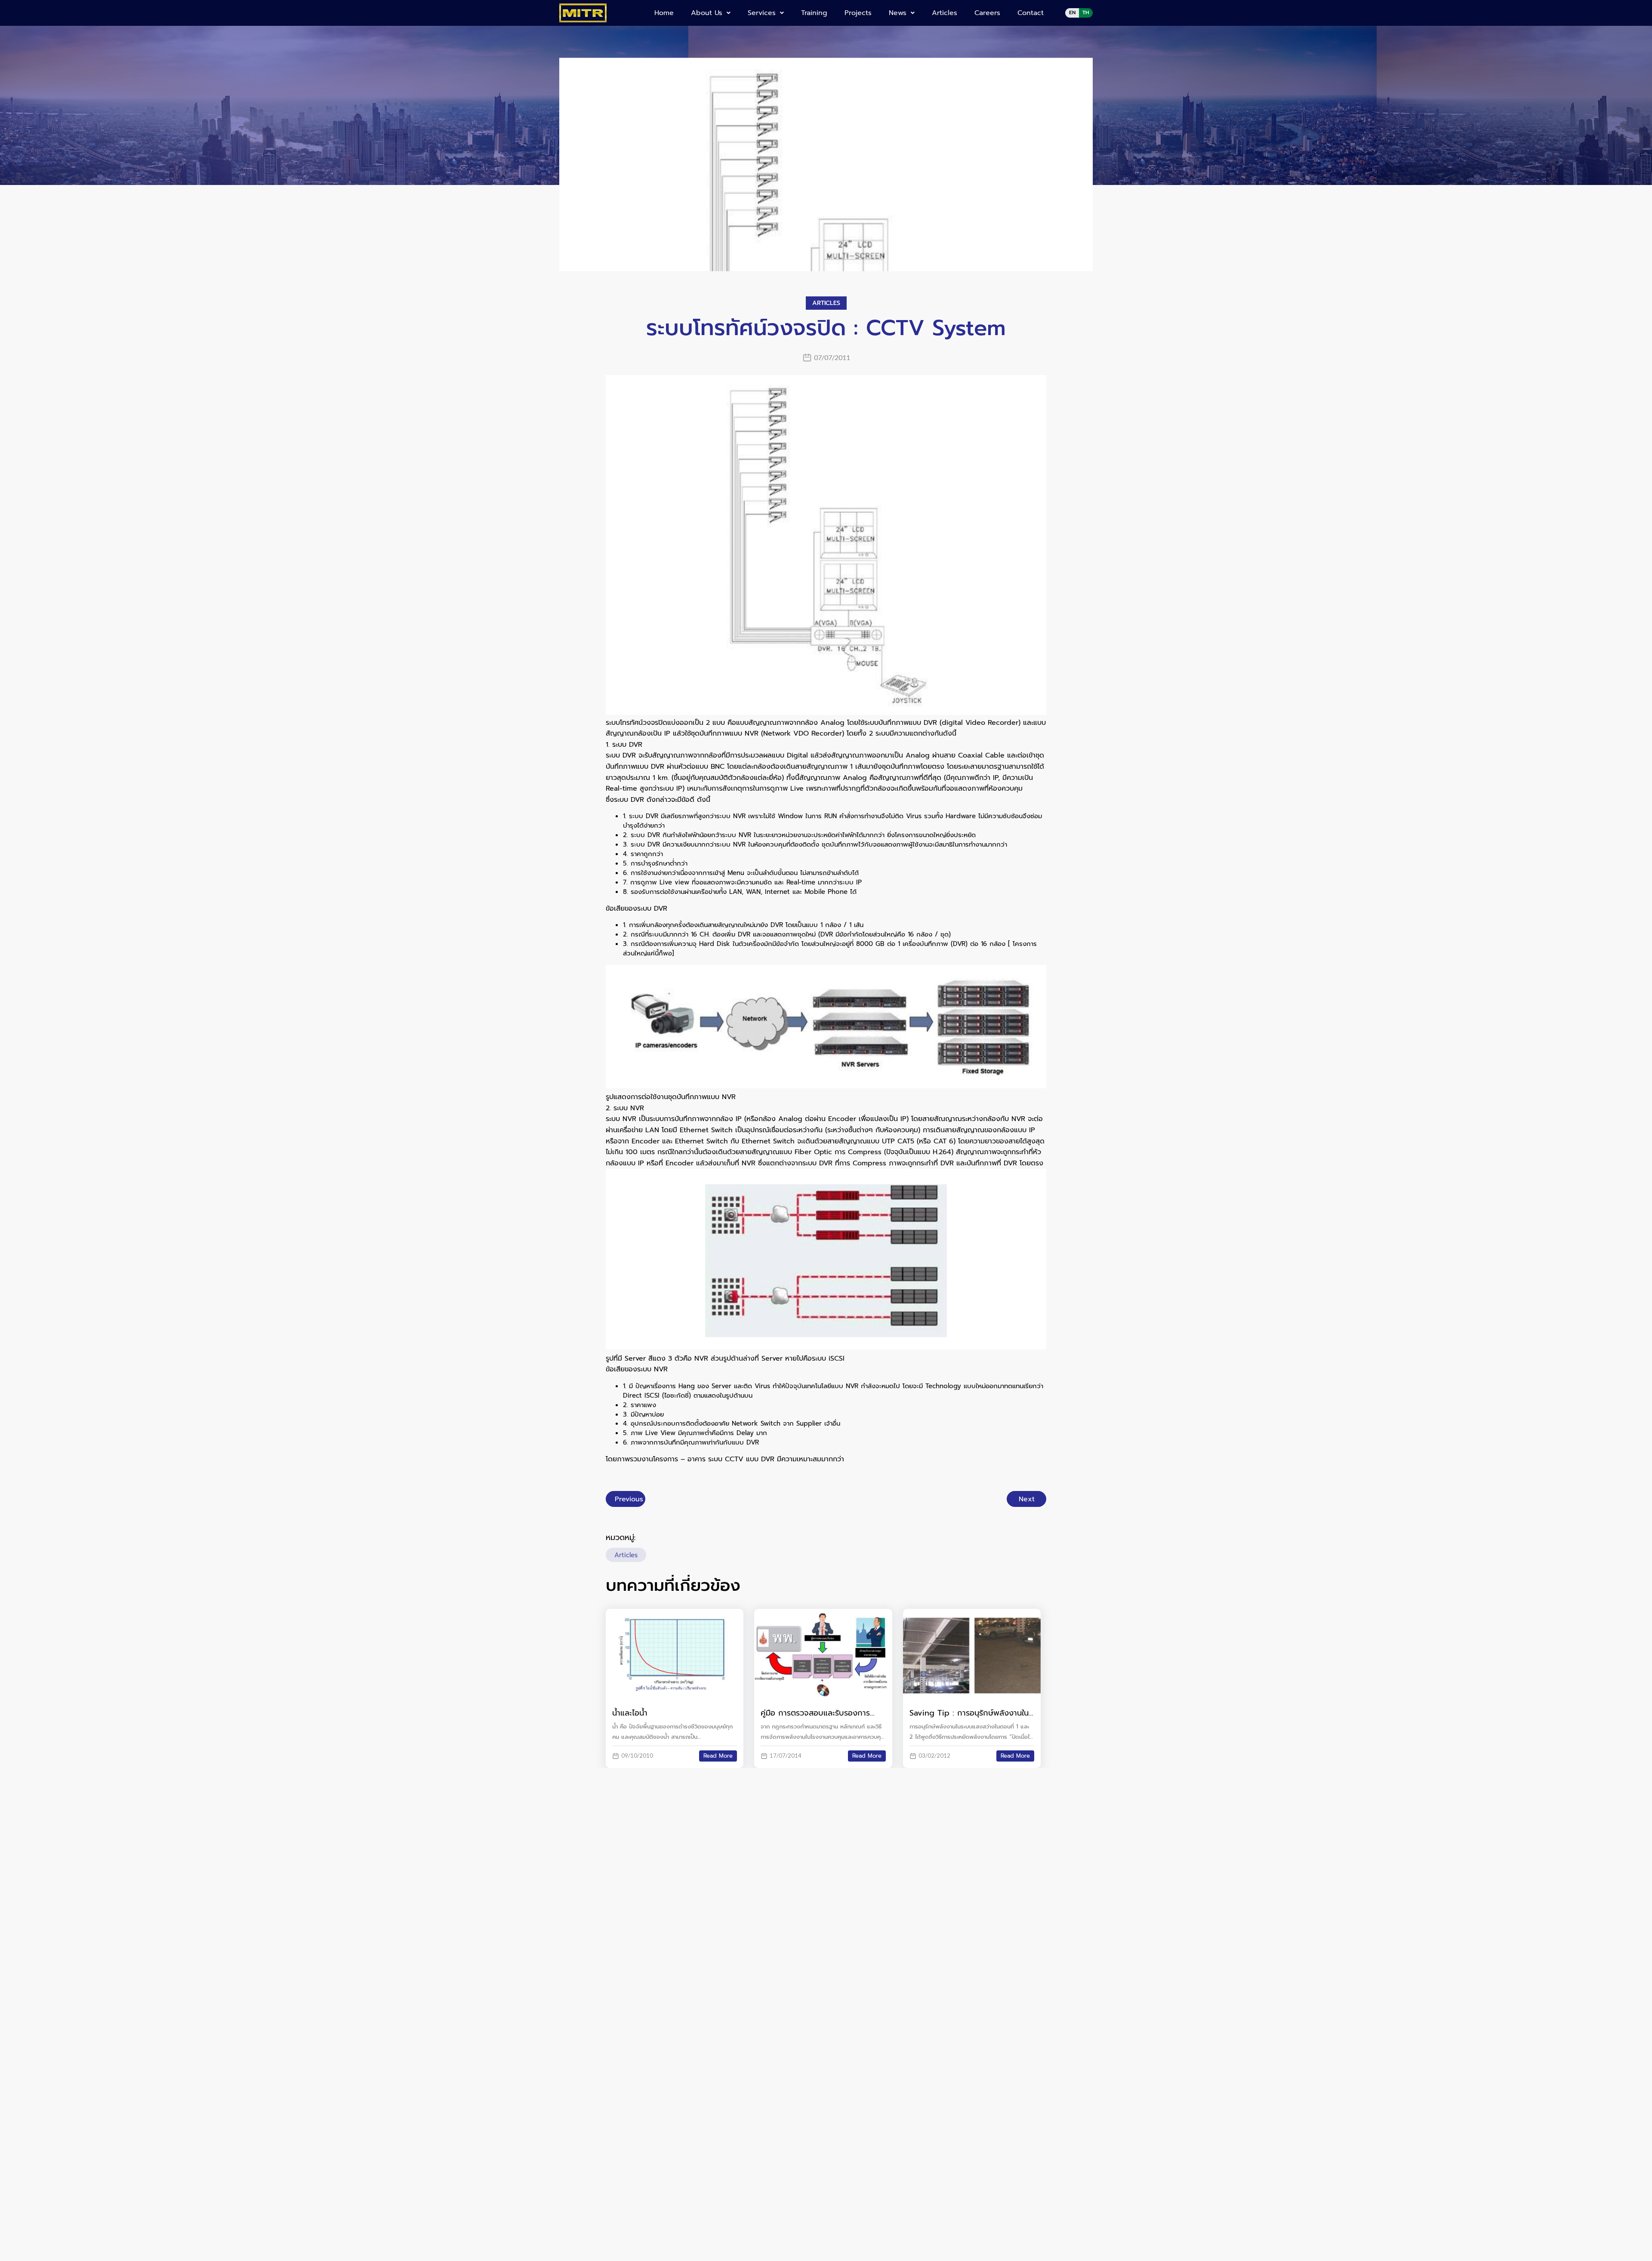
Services (762, 13)
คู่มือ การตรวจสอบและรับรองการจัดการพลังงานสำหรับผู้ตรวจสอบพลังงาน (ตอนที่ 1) (816, 1713)
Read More (718, 1756)
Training (814, 13)
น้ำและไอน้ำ (630, 1713)
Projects (858, 13)
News (898, 13)
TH (1086, 12)
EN (1072, 12)
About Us (707, 13)
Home (664, 13)
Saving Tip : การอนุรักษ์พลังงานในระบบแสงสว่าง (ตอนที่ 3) (969, 1713)
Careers (987, 13)
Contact (1031, 13)
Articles (945, 13)
